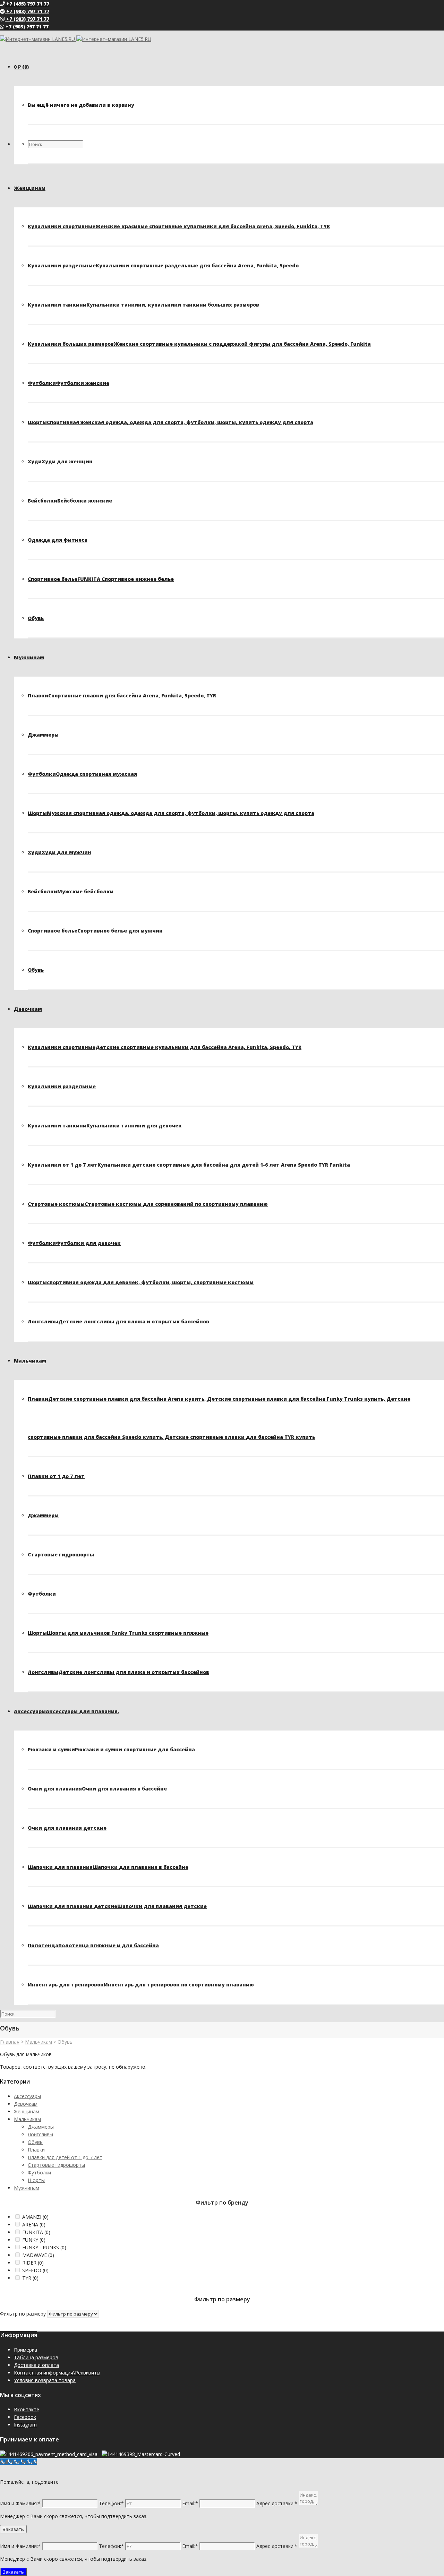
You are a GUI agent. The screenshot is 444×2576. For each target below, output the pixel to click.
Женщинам (27, 2111)
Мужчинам (27, 2188)
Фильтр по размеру (23, 2314)
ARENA (34, 2225)
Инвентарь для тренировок (141, 1985)
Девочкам (26, 2104)
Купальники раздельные (163, 265)
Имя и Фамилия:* (20, 2503)
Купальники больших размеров (199, 344)
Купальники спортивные (179, 226)
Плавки (122, 695)
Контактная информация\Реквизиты (57, 2373)
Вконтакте (27, 2409)
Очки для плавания (97, 1789)
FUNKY (34, 2240)
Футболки (69, 383)
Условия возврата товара (45, 2380)
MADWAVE (38, 2255)
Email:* (190, 2503)
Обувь (36, 618)
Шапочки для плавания (108, 1867)
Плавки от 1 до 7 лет (56, 1476)
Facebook (25, 2417)
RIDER (33, 2263)
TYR (30, 2278)
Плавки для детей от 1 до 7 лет (65, 2157)
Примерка (25, 2350)
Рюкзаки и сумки (111, 1749)
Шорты (170, 422)
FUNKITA (36, 2232)
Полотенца (93, 1945)
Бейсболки (70, 501)
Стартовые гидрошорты (61, 1555)
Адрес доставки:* (277, 2503)
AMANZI (35, 2217)
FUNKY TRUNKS (44, 2247)
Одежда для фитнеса (58, 540)
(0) (21, 67)
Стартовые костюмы (148, 1204)
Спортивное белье (101, 579)
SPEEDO (35, 2270)
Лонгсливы (118, 1321)
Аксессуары (27, 2096)
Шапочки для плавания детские (117, 1906)
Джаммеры (43, 735)
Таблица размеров (36, 2357)
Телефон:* (111, 2503)
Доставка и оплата (36, 2365)
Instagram (25, 2425)
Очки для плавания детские (67, 1828)
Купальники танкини (143, 305)
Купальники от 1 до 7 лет (189, 1165)
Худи (60, 461)
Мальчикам (39, 2042)
